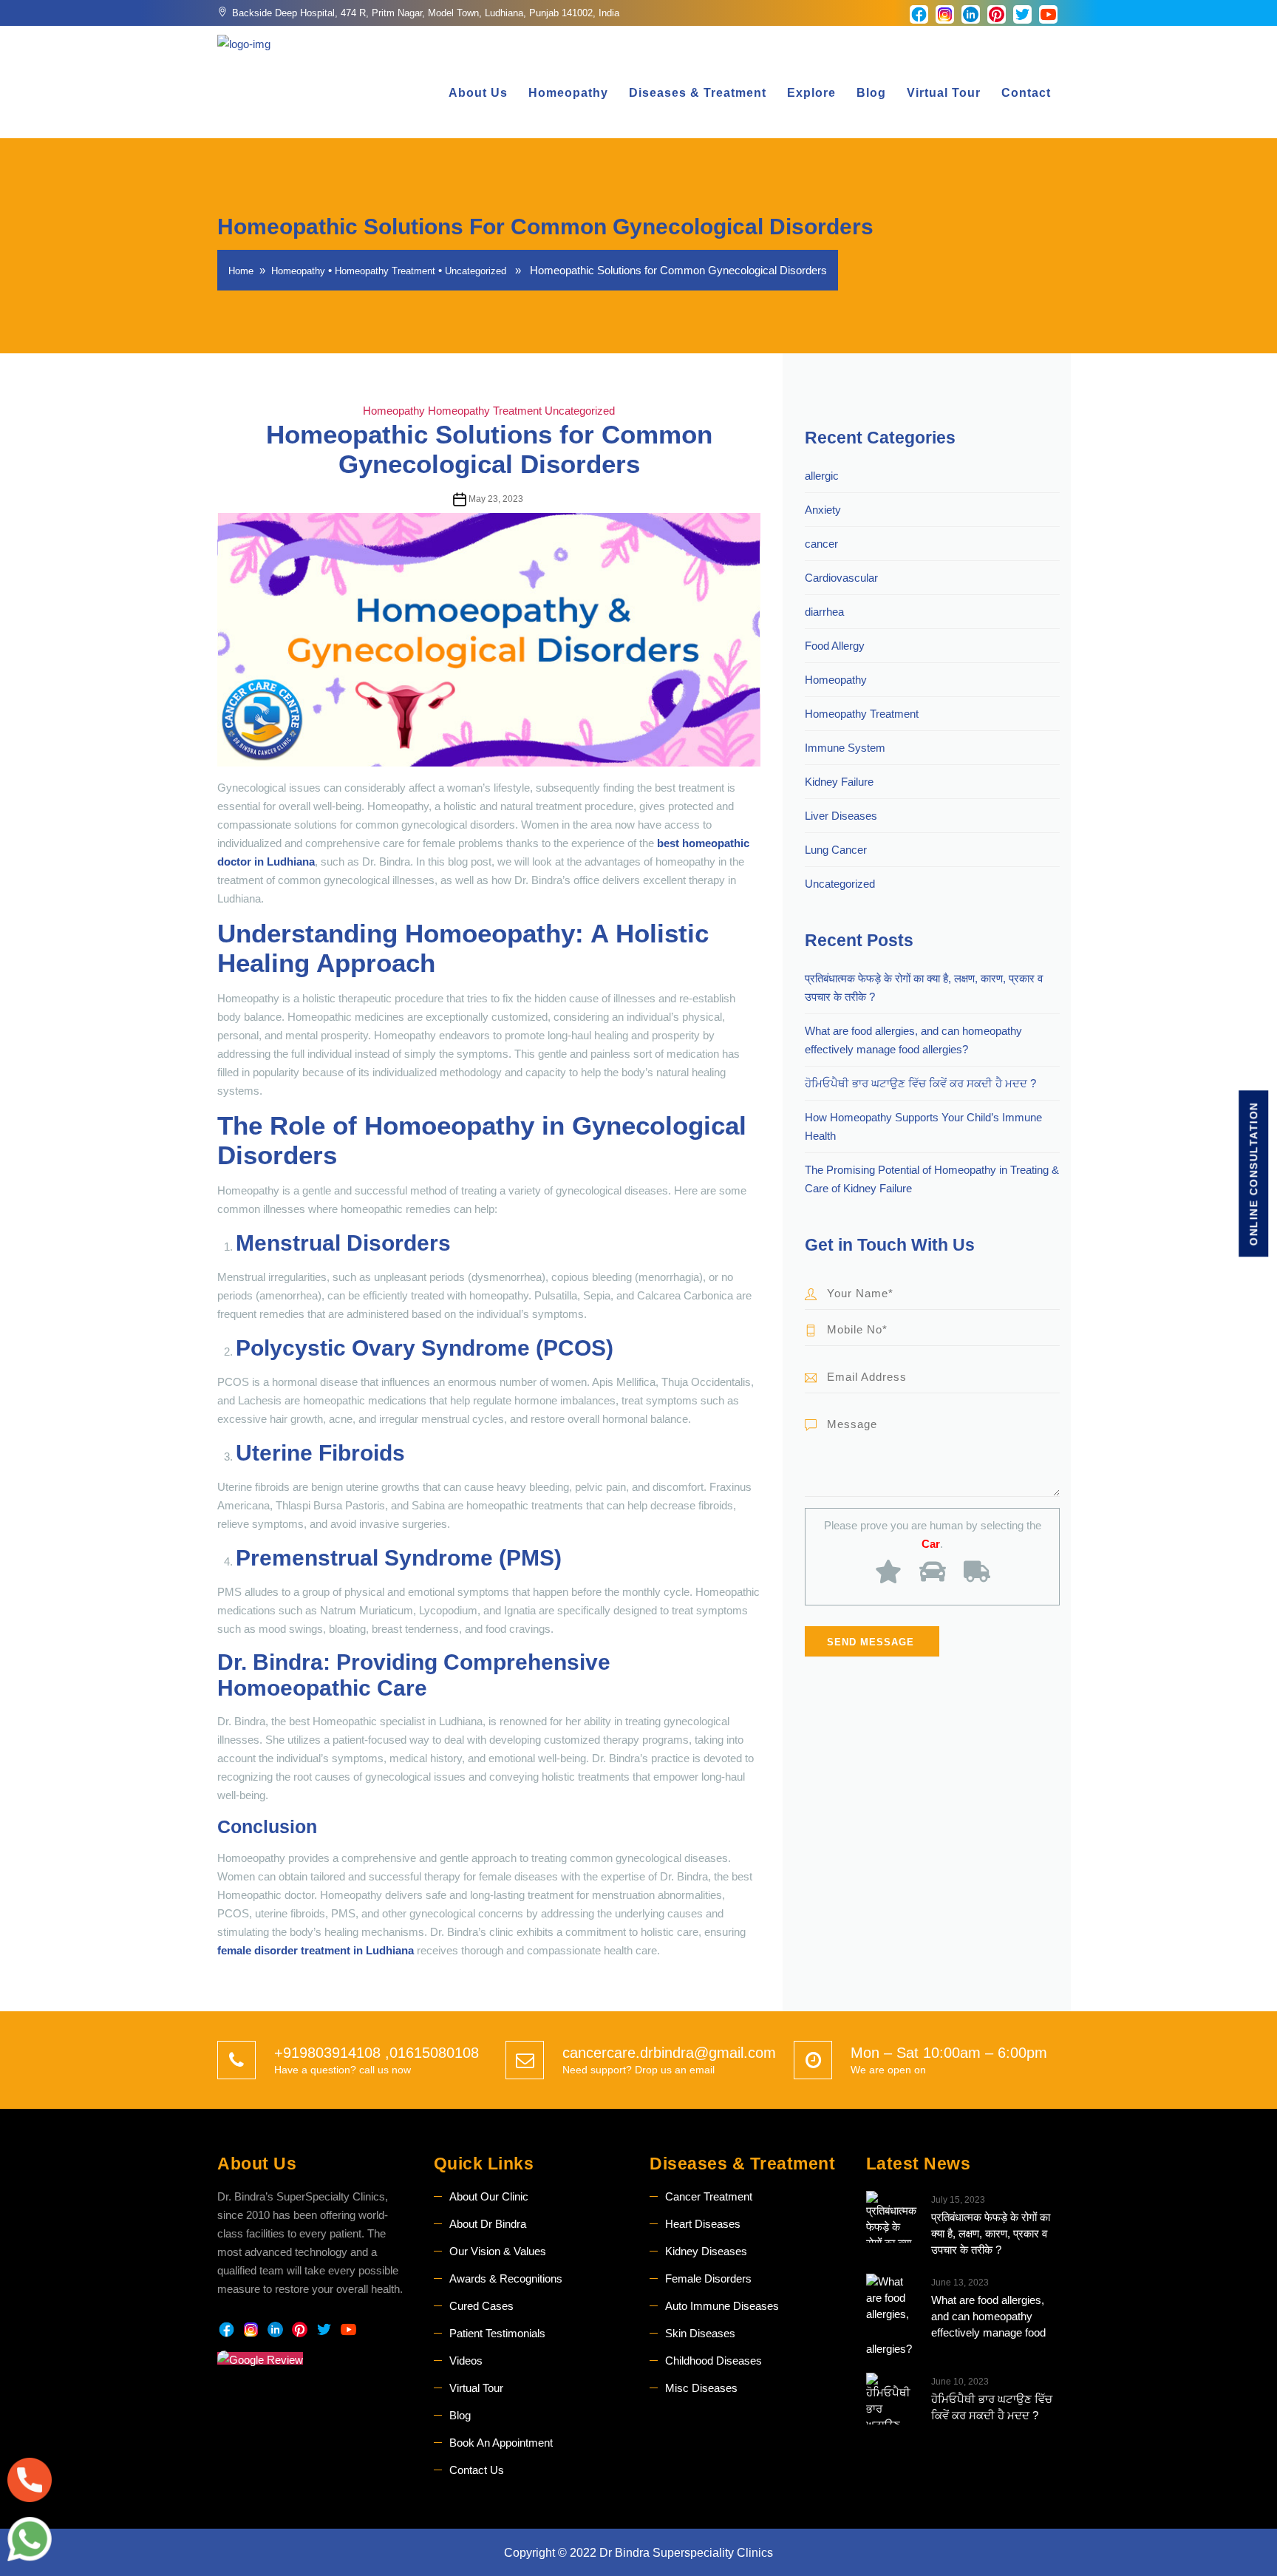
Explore (811, 93)
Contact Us (477, 2470)
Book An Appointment (501, 2443)
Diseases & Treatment (698, 93)
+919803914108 (330, 2053)
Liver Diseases (841, 816)
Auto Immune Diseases (722, 2306)
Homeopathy (568, 93)
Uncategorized (476, 271)
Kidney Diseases (706, 2251)
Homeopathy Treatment (385, 271)
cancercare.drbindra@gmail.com (669, 2053)
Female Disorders (708, 2278)
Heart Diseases (703, 2224)
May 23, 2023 (496, 499)
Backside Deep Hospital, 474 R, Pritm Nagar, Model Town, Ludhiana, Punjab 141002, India (426, 13)
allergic (822, 476)
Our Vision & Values (498, 2251)
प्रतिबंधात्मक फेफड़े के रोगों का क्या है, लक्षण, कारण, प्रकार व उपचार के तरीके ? (991, 2233)
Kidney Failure (839, 782)
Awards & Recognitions (506, 2278)
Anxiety (823, 510)
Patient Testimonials (497, 2333)
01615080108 (434, 2053)
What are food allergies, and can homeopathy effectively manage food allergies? (956, 2324)
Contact (1026, 93)
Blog (871, 93)
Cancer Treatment (709, 2196)
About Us (478, 93)
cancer (821, 544)
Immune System (845, 748)
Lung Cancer (836, 850)
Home (241, 271)
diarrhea (824, 612)
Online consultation (1253, 1174)
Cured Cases (481, 2306)
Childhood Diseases (714, 2361)
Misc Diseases (701, 2388)
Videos (466, 2361)
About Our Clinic (489, 2196)
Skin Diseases (700, 2333)
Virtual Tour (944, 93)
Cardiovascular (841, 578)
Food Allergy (835, 646)
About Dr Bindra (488, 2224)
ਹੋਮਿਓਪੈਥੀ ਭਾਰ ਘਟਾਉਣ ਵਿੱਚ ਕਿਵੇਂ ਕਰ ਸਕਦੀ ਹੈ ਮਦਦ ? (920, 1083)
